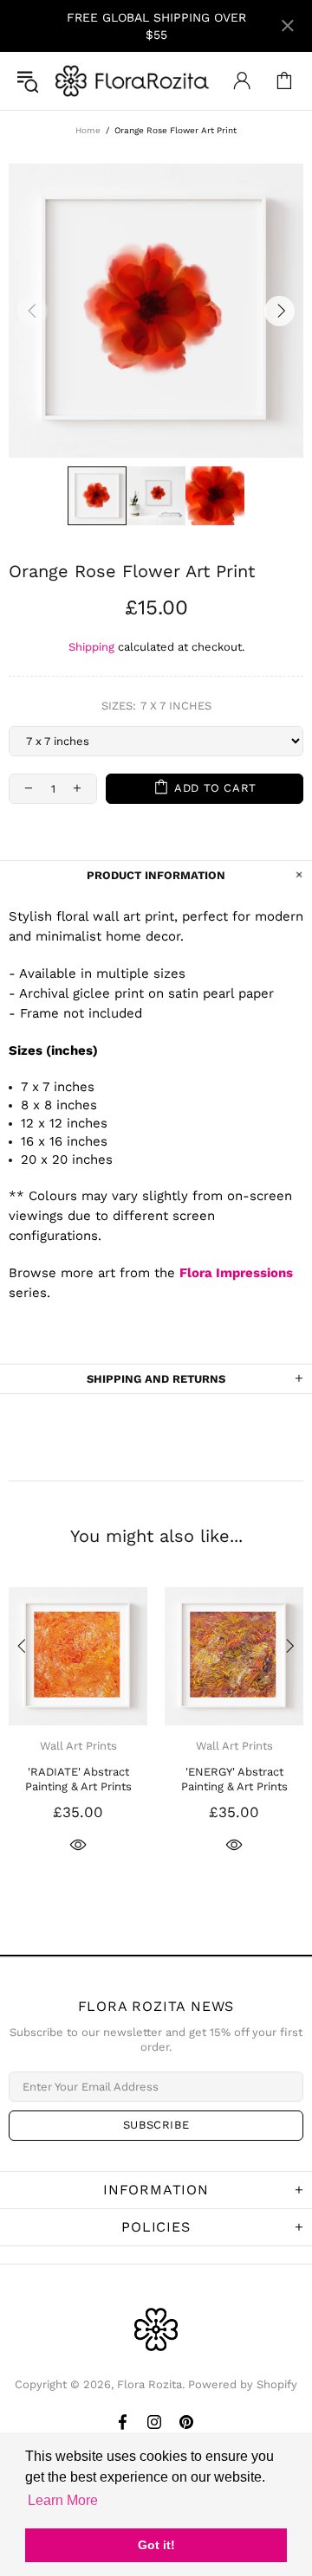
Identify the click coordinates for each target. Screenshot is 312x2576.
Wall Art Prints (78, 1746)
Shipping (91, 647)
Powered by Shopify (243, 2384)
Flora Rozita (133, 81)
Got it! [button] (156, 2545)
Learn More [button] (63, 2500)
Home (88, 130)
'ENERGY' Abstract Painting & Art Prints (234, 1779)
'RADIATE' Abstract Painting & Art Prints (78, 1779)
